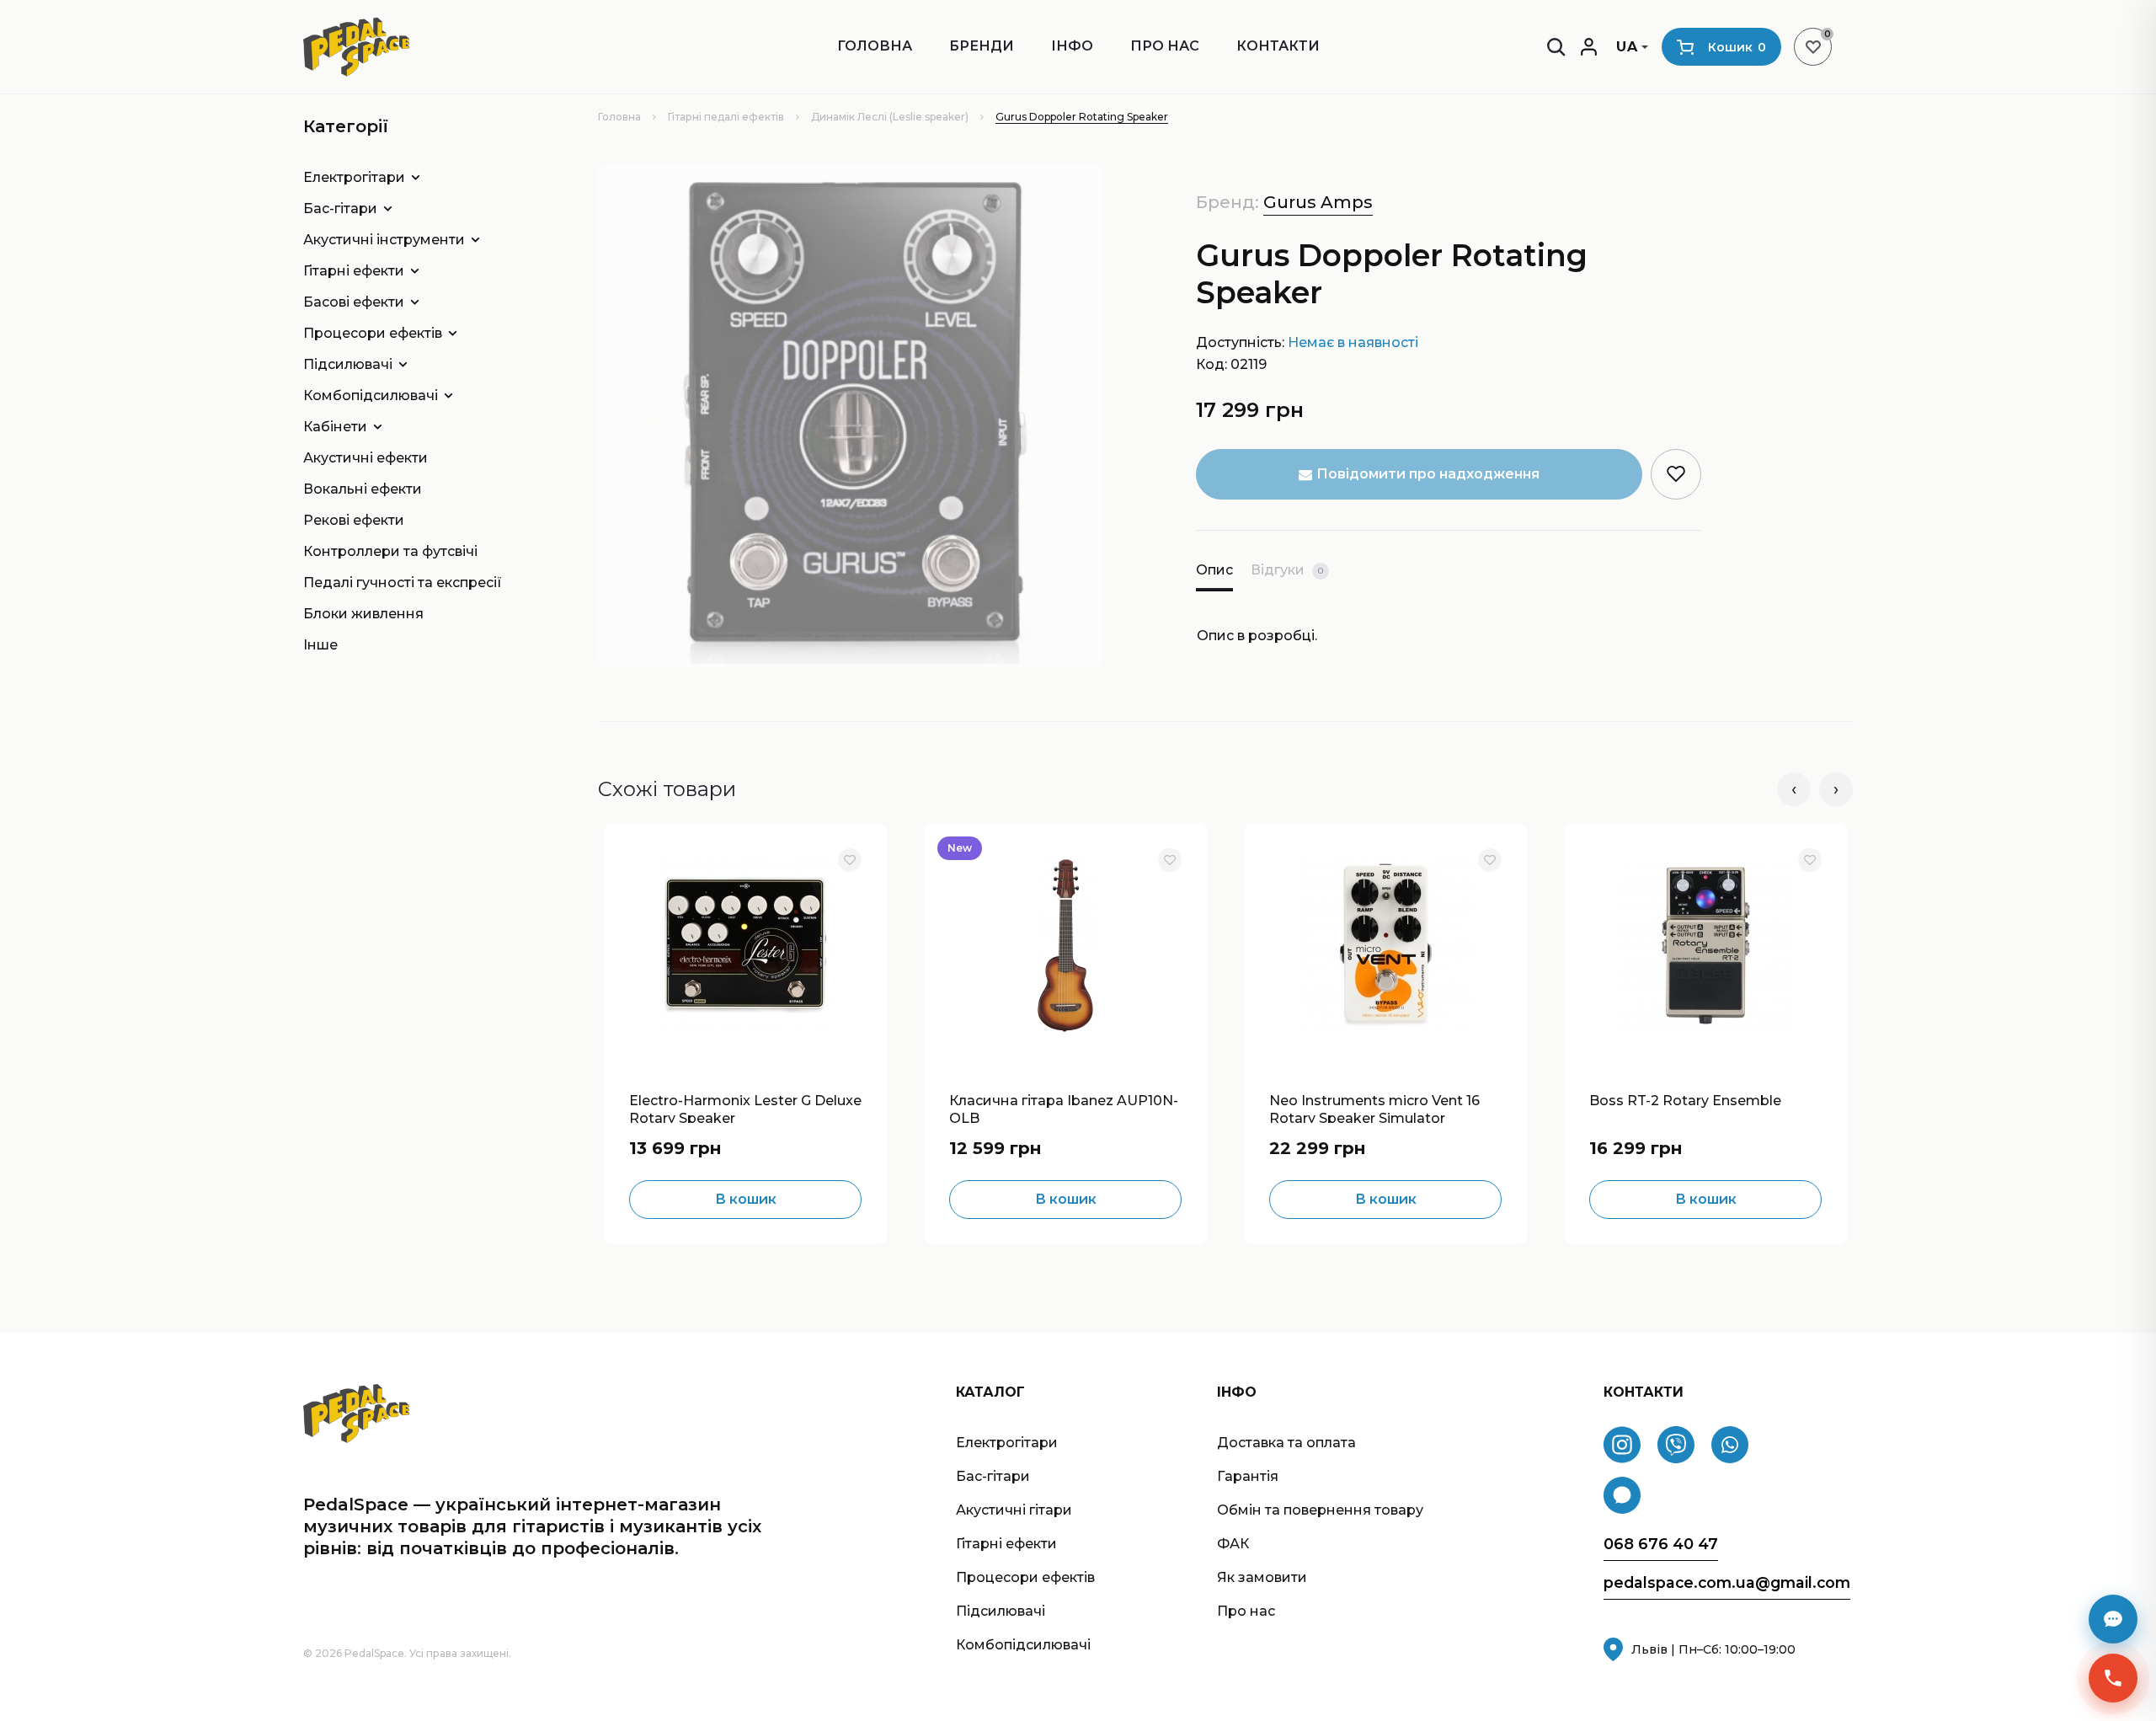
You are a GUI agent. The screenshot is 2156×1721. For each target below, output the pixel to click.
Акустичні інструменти (384, 240)
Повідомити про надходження (1428, 474)
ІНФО (1072, 46)
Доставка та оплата (1286, 1443)
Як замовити (1262, 1577)
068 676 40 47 (1661, 1545)
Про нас (1165, 46)
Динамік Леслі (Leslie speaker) (890, 117)
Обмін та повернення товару (1320, 1510)
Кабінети (335, 427)
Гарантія (1248, 1476)
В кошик (746, 1199)
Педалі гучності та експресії (403, 583)
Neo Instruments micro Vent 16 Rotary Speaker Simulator (1374, 1108)
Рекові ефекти (354, 520)
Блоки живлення (363, 614)
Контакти (1278, 46)
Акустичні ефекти (366, 458)
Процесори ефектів (373, 333)
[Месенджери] (2113, 1619)
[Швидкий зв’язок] (2113, 1678)
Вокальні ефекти (363, 489)
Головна (875, 46)
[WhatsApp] (1730, 1445)
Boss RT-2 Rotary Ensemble (1685, 1101)
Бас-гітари (340, 208)
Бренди (982, 46)
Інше (320, 645)
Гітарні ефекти (354, 271)
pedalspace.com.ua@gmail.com (1727, 1583)
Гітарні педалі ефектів (726, 117)
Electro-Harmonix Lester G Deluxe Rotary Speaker (745, 1108)
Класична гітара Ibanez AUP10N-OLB (1064, 1108)
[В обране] (850, 860)
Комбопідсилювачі (371, 396)
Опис (1214, 570)
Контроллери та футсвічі (390, 551)
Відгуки (1287, 570)
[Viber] (1676, 1445)
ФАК (1233, 1544)
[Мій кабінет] (1589, 47)
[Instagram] (1622, 1445)
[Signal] (1622, 1495)
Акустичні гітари (1014, 1510)
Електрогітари (354, 177)
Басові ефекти (354, 302)
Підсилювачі (348, 364)
